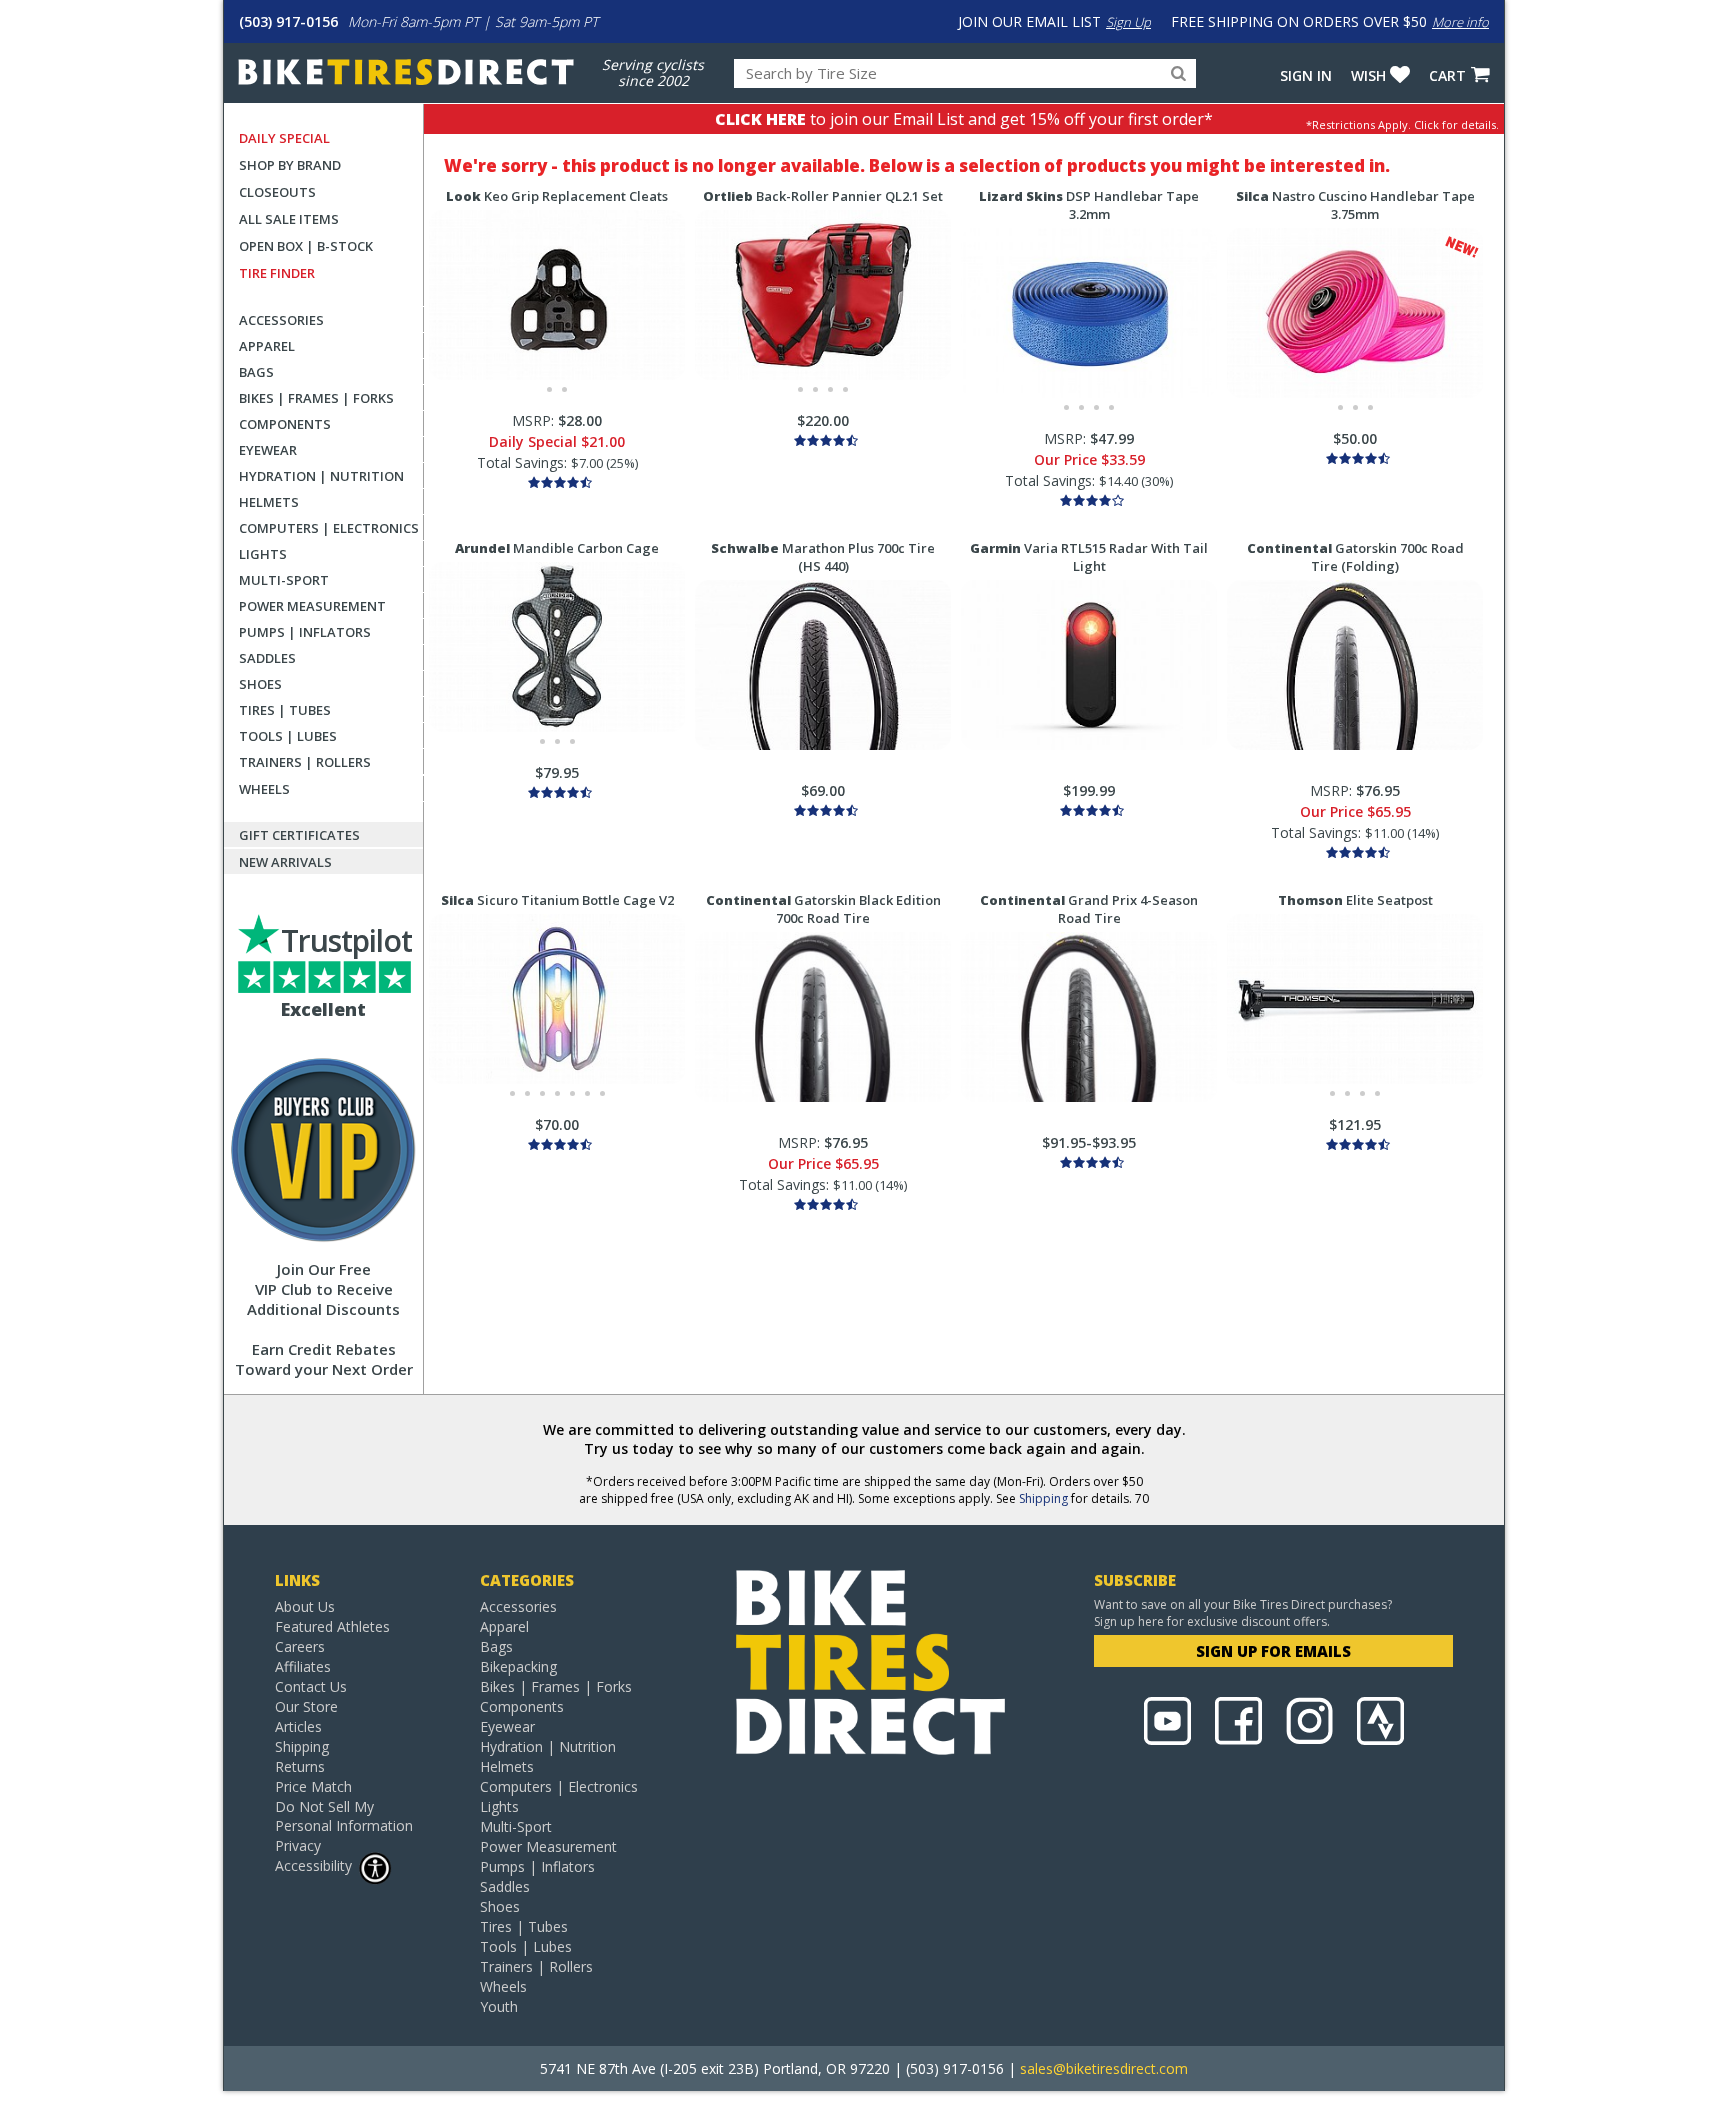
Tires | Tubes (285, 710)
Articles (298, 1726)
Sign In (1306, 75)
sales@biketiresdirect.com (1104, 2068)
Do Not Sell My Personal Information (344, 1816)
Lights (263, 554)
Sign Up (1128, 22)
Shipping (1043, 1498)
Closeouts (277, 192)
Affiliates (303, 1666)
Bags (256, 372)
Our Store (306, 1706)
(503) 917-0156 (288, 21)
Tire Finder (277, 273)
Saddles (267, 658)
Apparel (267, 346)
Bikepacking (518, 1666)
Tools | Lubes (288, 736)
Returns (300, 1766)
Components (285, 424)
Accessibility (313, 1865)
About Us (305, 1606)
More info (1460, 22)
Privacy (298, 1845)
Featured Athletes (332, 1626)
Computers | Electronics (329, 528)
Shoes (260, 684)
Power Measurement (312, 606)
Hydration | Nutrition (321, 476)
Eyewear (268, 450)
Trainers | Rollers (305, 762)
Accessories (281, 320)
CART (1447, 75)
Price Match (313, 1786)
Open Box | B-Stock (306, 246)
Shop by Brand (290, 165)
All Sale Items (289, 219)
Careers (300, 1646)
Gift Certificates (299, 835)
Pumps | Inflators (305, 632)
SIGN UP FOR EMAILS (1273, 1651)
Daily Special (284, 138)
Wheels (264, 789)
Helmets (269, 502)
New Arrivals (285, 862)
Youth (499, 2006)
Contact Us (311, 1686)
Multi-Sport (284, 580)
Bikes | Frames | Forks (316, 398)
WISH (1368, 75)
